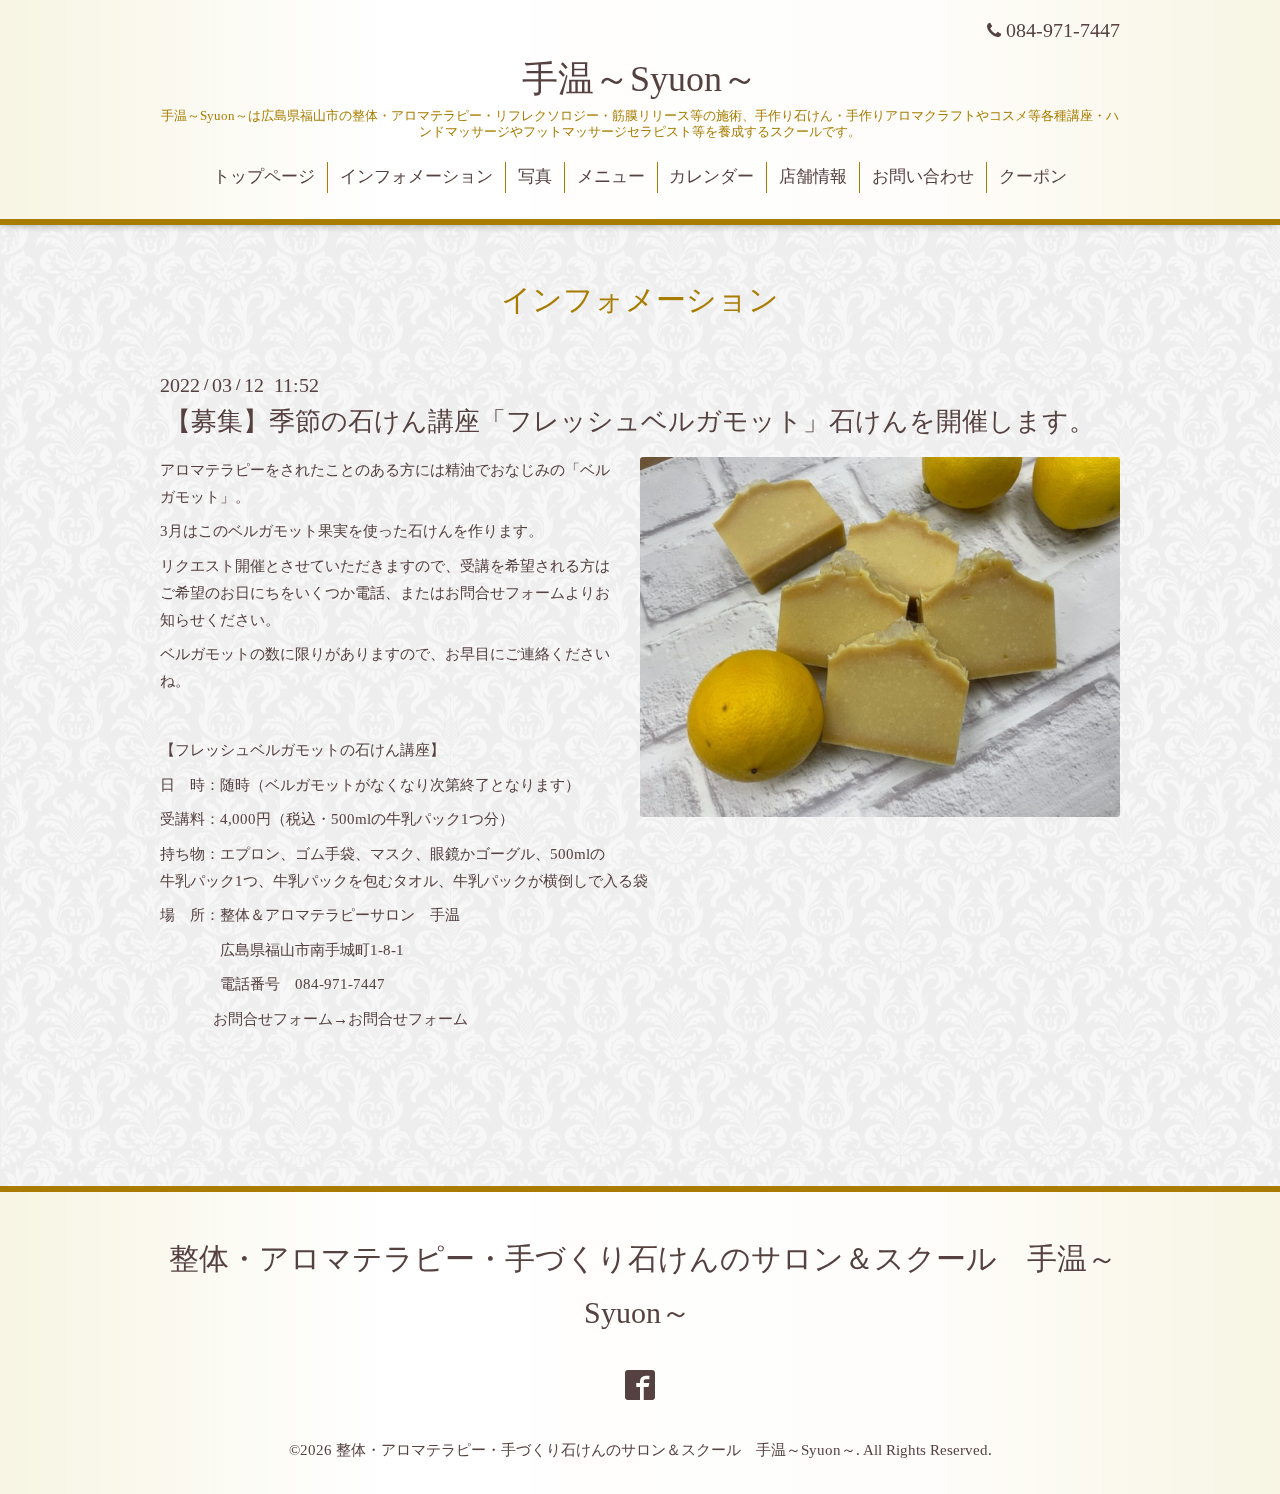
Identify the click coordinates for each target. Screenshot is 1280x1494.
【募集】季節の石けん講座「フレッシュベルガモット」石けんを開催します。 (630, 420)
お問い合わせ (923, 176)
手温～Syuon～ (640, 79)
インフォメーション (416, 176)
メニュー (611, 176)
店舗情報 (813, 176)
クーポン (1033, 176)
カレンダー (711, 176)
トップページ (264, 176)
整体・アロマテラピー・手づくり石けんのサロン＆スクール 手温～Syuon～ (596, 1450)
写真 (535, 176)
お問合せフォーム (408, 1019)
